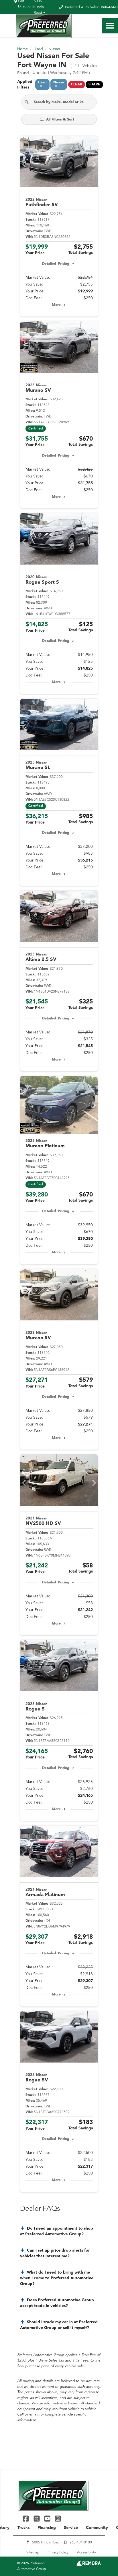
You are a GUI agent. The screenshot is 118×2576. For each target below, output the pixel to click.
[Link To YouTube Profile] (48, 2518)
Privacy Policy (58, 2553)
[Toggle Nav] (110, 26)
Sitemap (33, 2553)
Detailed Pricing (56, 264)
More (56, 305)
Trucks (23, 2528)
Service (71, 2528)
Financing (47, 2528)
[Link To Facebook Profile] (26, 2518)
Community (97, 2528)
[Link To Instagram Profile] (58, 2518)
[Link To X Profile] (37, 2518)
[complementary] (101, 2559)
